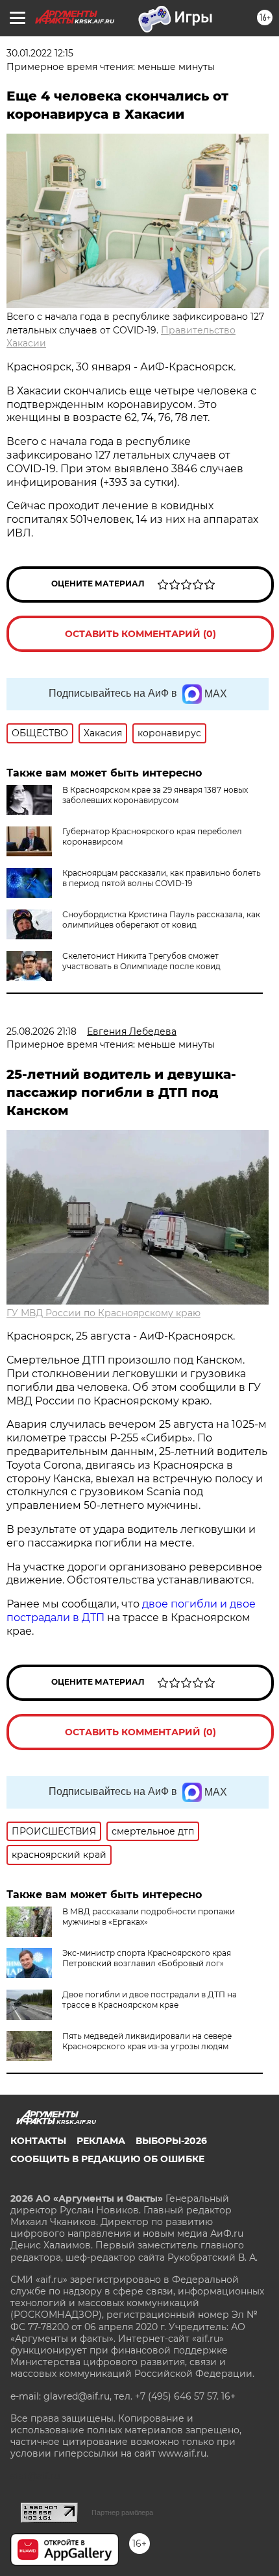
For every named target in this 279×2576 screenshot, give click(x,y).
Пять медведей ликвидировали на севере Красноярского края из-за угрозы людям (147, 2041)
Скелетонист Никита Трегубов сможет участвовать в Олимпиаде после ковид (141, 961)
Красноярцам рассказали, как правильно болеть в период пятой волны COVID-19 (162, 878)
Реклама (101, 2141)
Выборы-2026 (171, 2141)
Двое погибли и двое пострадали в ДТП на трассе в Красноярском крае (150, 2000)
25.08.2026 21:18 (42, 1031)
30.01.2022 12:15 (40, 53)
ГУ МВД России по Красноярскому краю (103, 1313)
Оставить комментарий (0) (140, 634)
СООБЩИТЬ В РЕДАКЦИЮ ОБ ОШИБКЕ (107, 2159)
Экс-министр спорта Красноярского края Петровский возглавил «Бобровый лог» (147, 1958)
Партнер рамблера (122, 2512)
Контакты (38, 2141)
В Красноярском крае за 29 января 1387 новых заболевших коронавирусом (155, 795)
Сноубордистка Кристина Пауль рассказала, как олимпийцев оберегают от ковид (161, 920)
